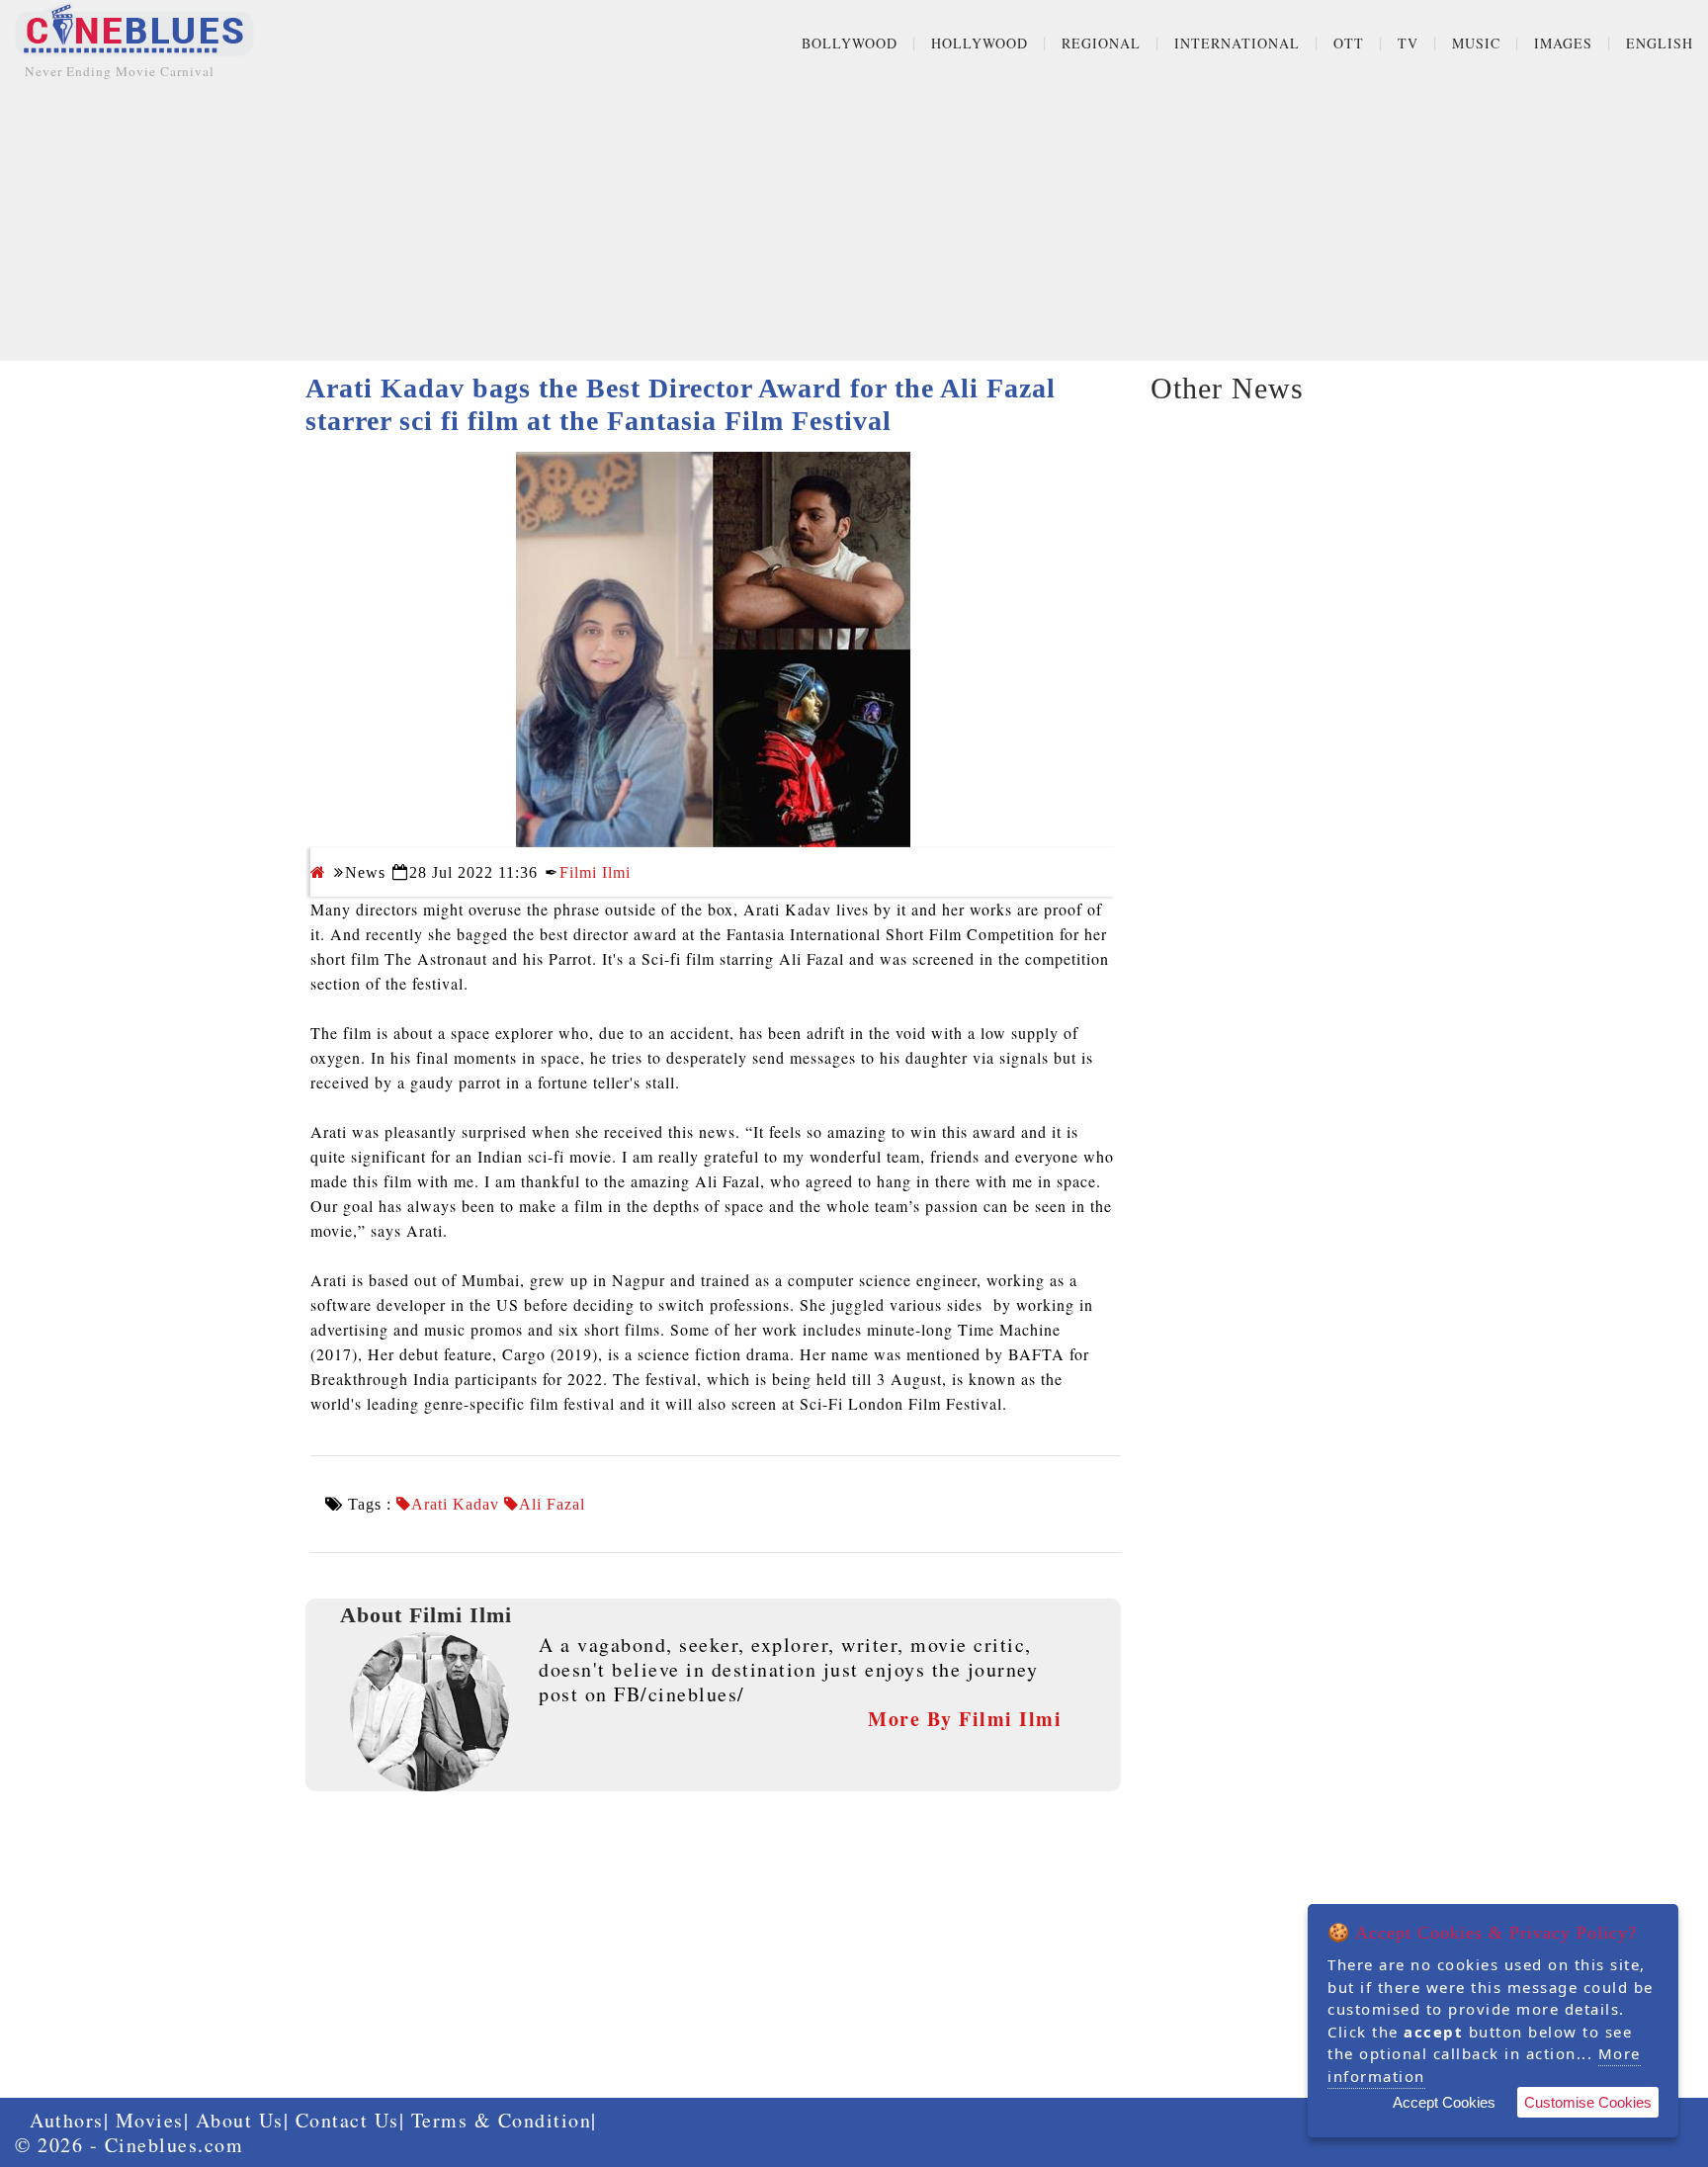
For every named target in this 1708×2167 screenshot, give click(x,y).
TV (1408, 43)
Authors (67, 2120)
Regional (1101, 43)
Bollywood (850, 43)
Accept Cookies (1444, 2102)
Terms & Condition (502, 2120)
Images (1563, 43)
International (1237, 43)
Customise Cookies (1588, 2102)
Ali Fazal (552, 1505)
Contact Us (347, 2120)
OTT (1349, 43)
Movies (150, 2120)
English (1660, 43)
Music (1476, 43)
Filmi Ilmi (595, 872)
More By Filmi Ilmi (965, 1719)
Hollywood (980, 43)
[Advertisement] (854, 222)
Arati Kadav (455, 1505)
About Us (240, 2120)
